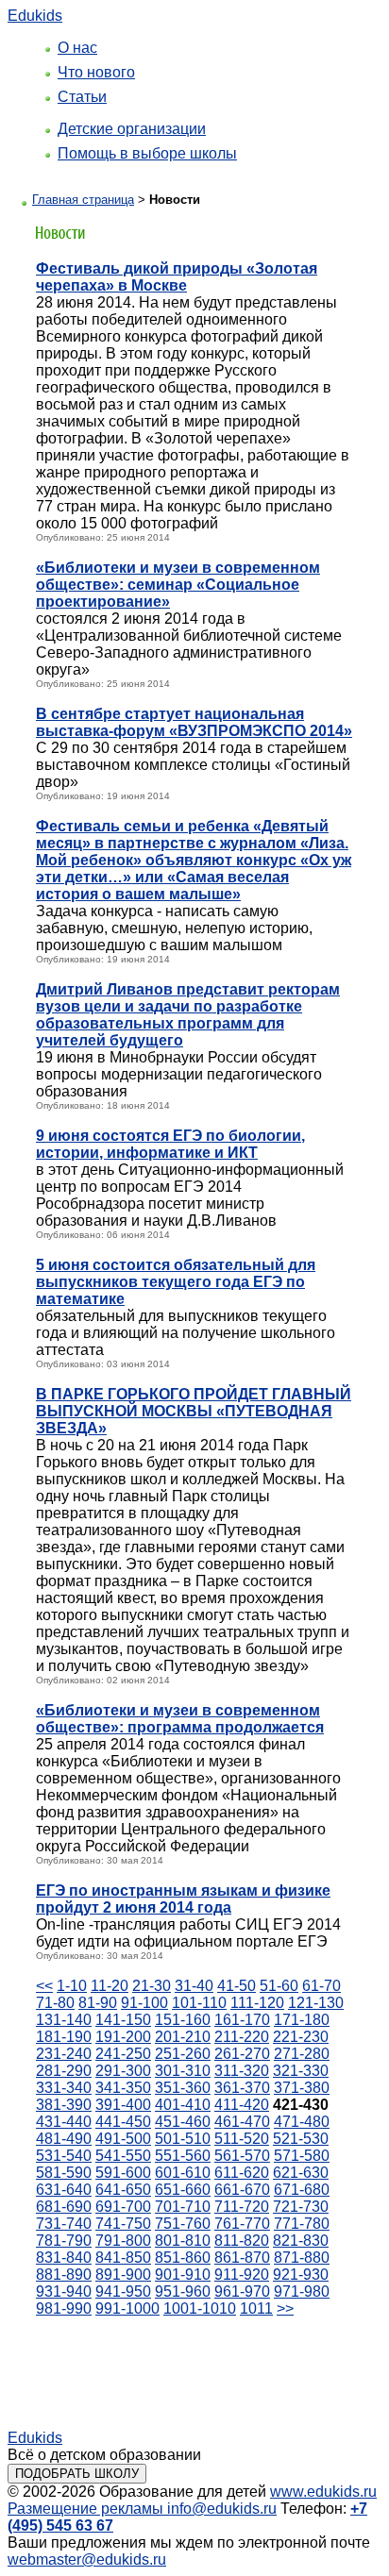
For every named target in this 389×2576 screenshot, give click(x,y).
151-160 (183, 2020)
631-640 (64, 2190)
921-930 (301, 2275)
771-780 (302, 2224)
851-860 (183, 2258)
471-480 (302, 2122)
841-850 (123, 2258)
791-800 (123, 2241)
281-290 (64, 2071)
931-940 (64, 2292)
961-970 (242, 2292)
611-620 (242, 2173)
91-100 (144, 2003)
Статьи (82, 97)
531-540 (64, 2156)
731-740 (64, 2224)
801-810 (183, 2241)
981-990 (64, 2308)
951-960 (183, 2292)
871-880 (302, 2258)
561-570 (242, 2156)
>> (285, 2308)
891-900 (123, 2275)
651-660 (183, 2190)
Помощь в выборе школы (147, 153)
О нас (77, 48)
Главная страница (83, 200)
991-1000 (127, 2308)
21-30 (152, 1986)
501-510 (183, 2139)
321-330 (301, 2071)
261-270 (242, 2054)
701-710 (183, 2207)
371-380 (302, 2088)
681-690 (64, 2207)
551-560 (183, 2156)
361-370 (242, 2088)
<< (44, 1986)
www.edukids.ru (323, 2492)
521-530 (301, 2139)
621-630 (301, 2173)
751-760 (183, 2224)
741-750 (123, 2224)
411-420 (242, 2105)
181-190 (64, 2037)
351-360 (183, 2088)
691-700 (123, 2207)
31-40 (194, 1986)
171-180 (302, 2020)
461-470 (242, 2122)
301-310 (183, 2071)
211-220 (242, 2037)
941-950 (123, 2292)
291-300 (123, 2071)
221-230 (301, 2037)
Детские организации (132, 129)
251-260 (183, 2054)
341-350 (123, 2088)
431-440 (64, 2122)
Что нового (96, 72)
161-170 (242, 2020)
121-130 (316, 2003)
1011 (256, 2308)
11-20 (110, 1986)
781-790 (64, 2241)
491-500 (123, 2139)
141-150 (123, 2020)
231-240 (64, 2054)
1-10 (72, 1986)
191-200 (123, 2037)
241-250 (123, 2054)
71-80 (55, 2003)
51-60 (279, 1986)
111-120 (257, 2003)
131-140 (64, 2020)
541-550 (123, 2156)
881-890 (64, 2275)
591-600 (123, 2173)
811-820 (242, 2241)
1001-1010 (200, 2308)
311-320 (242, 2071)
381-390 (64, 2105)
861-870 (242, 2258)
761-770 (242, 2224)
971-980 (302, 2292)
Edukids (35, 16)
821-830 (301, 2241)
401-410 (183, 2105)
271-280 (302, 2054)
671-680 (302, 2190)
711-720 (242, 2207)
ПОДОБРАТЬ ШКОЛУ (77, 2474)
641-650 (123, 2190)
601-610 (183, 2173)
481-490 (64, 2139)
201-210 (183, 2037)
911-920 (242, 2275)
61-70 (321, 1986)
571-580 (302, 2156)
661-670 (242, 2190)
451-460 (183, 2122)
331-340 (64, 2088)
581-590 (64, 2173)
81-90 (98, 2003)
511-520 (242, 2139)
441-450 (123, 2122)
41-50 (237, 1986)
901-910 (183, 2275)
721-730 (301, 2207)
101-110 (199, 2003)
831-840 (64, 2258)
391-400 (123, 2105)
